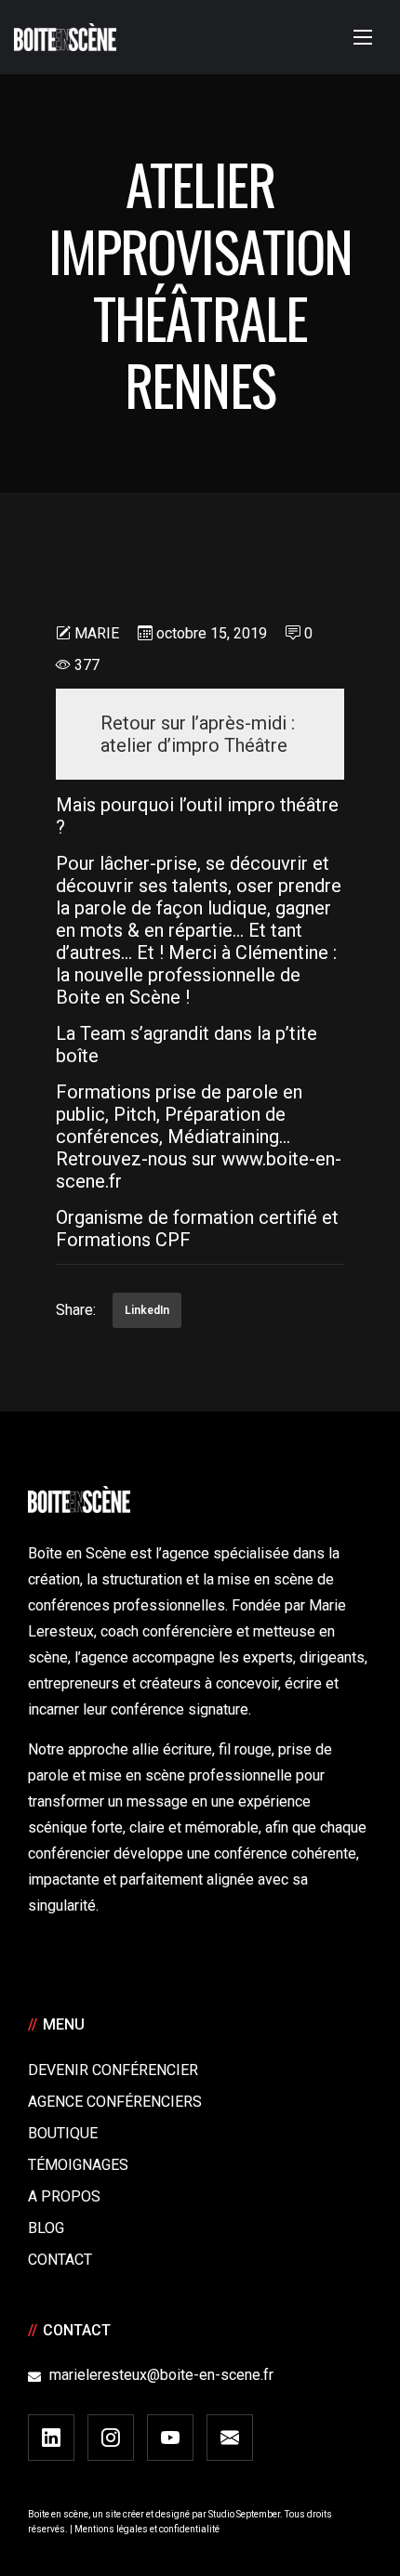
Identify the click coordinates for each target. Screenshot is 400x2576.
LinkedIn (147, 1310)
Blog (46, 2228)
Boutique (63, 2133)
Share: (76, 1310)
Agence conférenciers (115, 2102)
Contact (60, 2260)
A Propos (64, 2196)
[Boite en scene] (65, 37)
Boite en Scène (118, 997)
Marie (97, 633)
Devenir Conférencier (113, 2070)
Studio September (244, 2514)
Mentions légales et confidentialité (147, 2529)
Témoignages (78, 2165)
